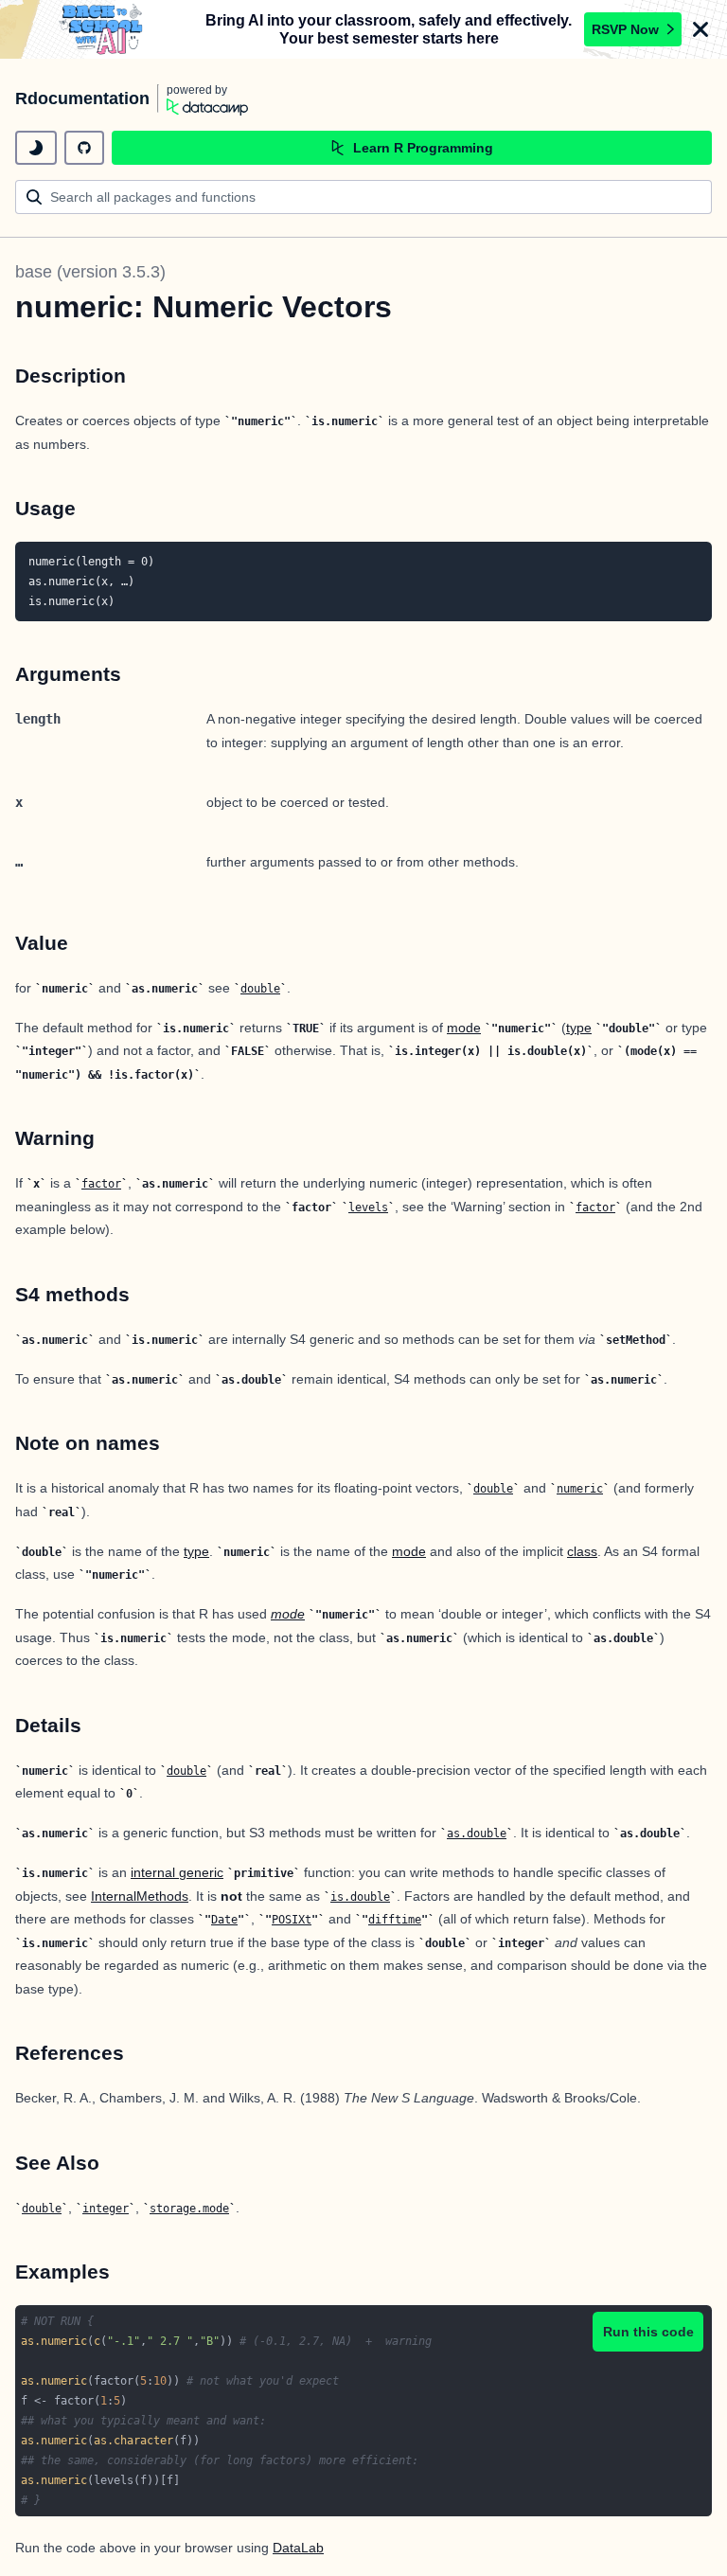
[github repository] (84, 148)
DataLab (298, 2548)
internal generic (177, 1872)
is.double (360, 1897)
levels (368, 1207)
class (582, 1551)
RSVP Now (625, 29)
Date (224, 1920)
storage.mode (189, 2209)
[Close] (700, 29)
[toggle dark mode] (36, 148)
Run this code (648, 2332)
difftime (395, 1920)
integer (106, 2209)
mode (464, 1028)
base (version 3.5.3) (90, 272)
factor (101, 1184)
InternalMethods (140, 1896)
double (260, 989)
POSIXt (292, 1920)
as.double (477, 1834)
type (579, 1028)
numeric (580, 1489)
